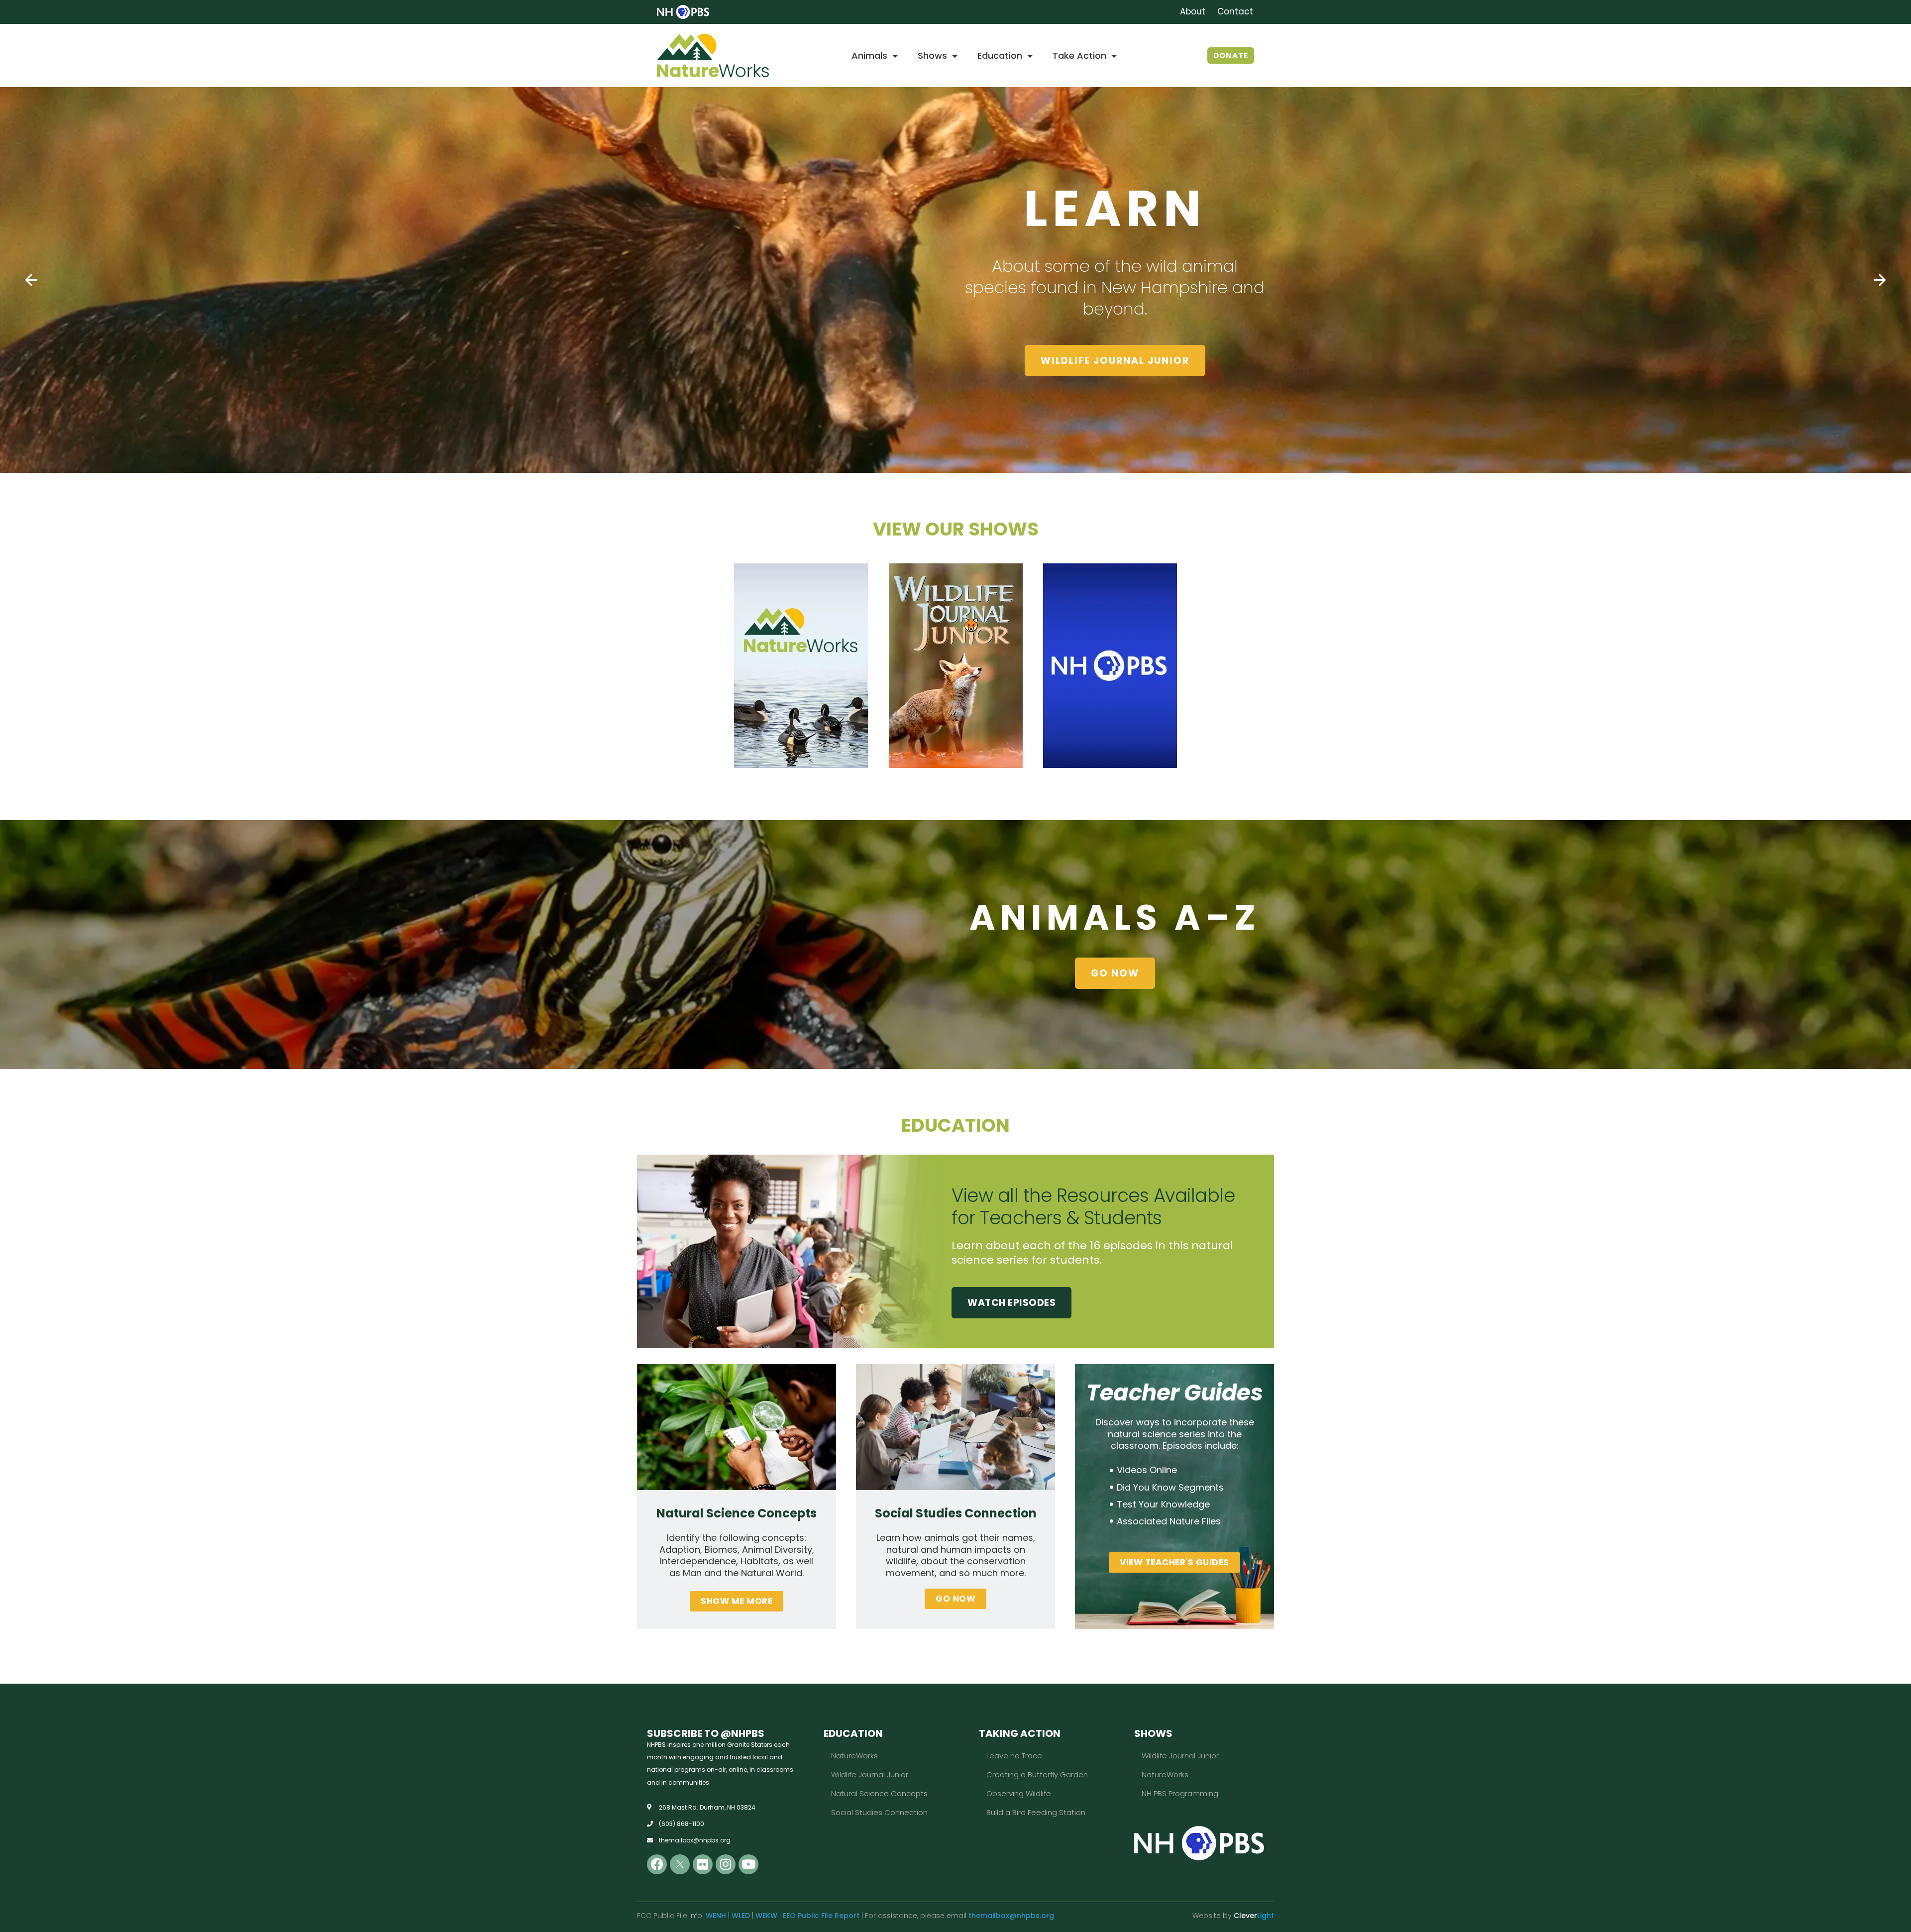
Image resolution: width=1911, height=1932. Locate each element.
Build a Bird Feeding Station (1036, 1812)
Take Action (1079, 55)
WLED (741, 1916)
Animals (869, 55)
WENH (716, 1916)
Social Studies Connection (879, 1812)
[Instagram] (726, 1864)
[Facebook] (657, 1864)
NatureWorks (854, 1756)
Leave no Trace (1014, 1756)
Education (1000, 55)
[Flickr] (703, 1864)
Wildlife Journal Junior (870, 1774)
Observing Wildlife (1019, 1793)
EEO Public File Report (821, 1916)
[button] (31, 280)
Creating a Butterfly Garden (1037, 1774)
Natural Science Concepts (879, 1793)
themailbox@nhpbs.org (1011, 1916)
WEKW (766, 1916)
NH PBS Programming (1180, 1793)
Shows (932, 55)
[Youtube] (748, 1864)
